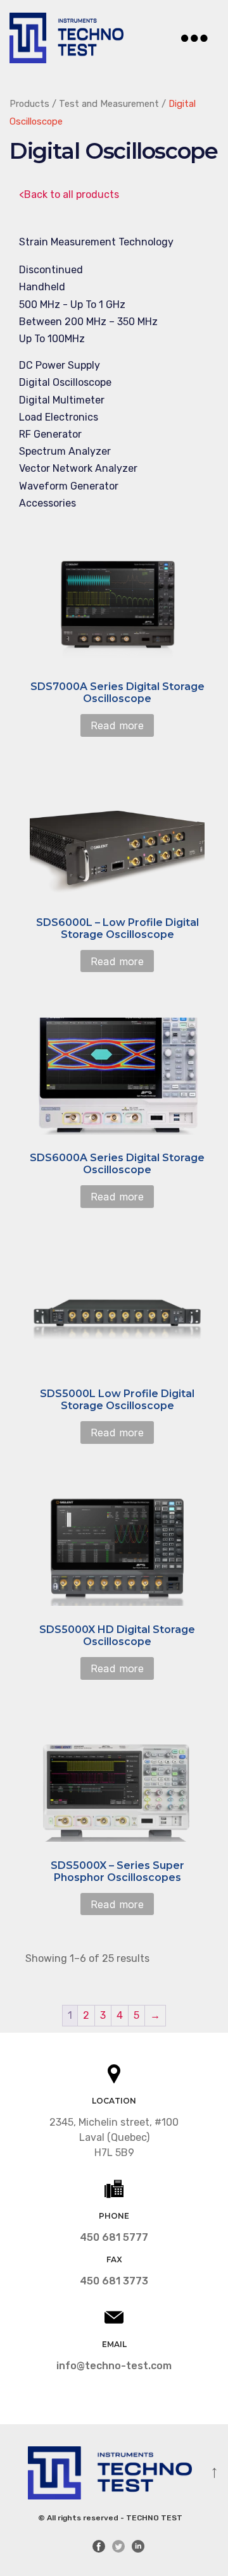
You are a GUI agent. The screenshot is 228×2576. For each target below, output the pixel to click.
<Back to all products (69, 194)
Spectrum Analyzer (65, 451)
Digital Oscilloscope (65, 382)
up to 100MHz (52, 339)
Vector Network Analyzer (78, 468)
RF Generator (50, 434)
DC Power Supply (60, 365)
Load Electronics (59, 417)
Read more (117, 725)
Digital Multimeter (62, 400)
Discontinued (51, 270)
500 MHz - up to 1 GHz (72, 305)
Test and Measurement (109, 104)
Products (29, 104)
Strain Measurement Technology (96, 242)
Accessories (47, 503)
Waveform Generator (69, 486)
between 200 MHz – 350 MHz (88, 322)
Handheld (42, 287)
